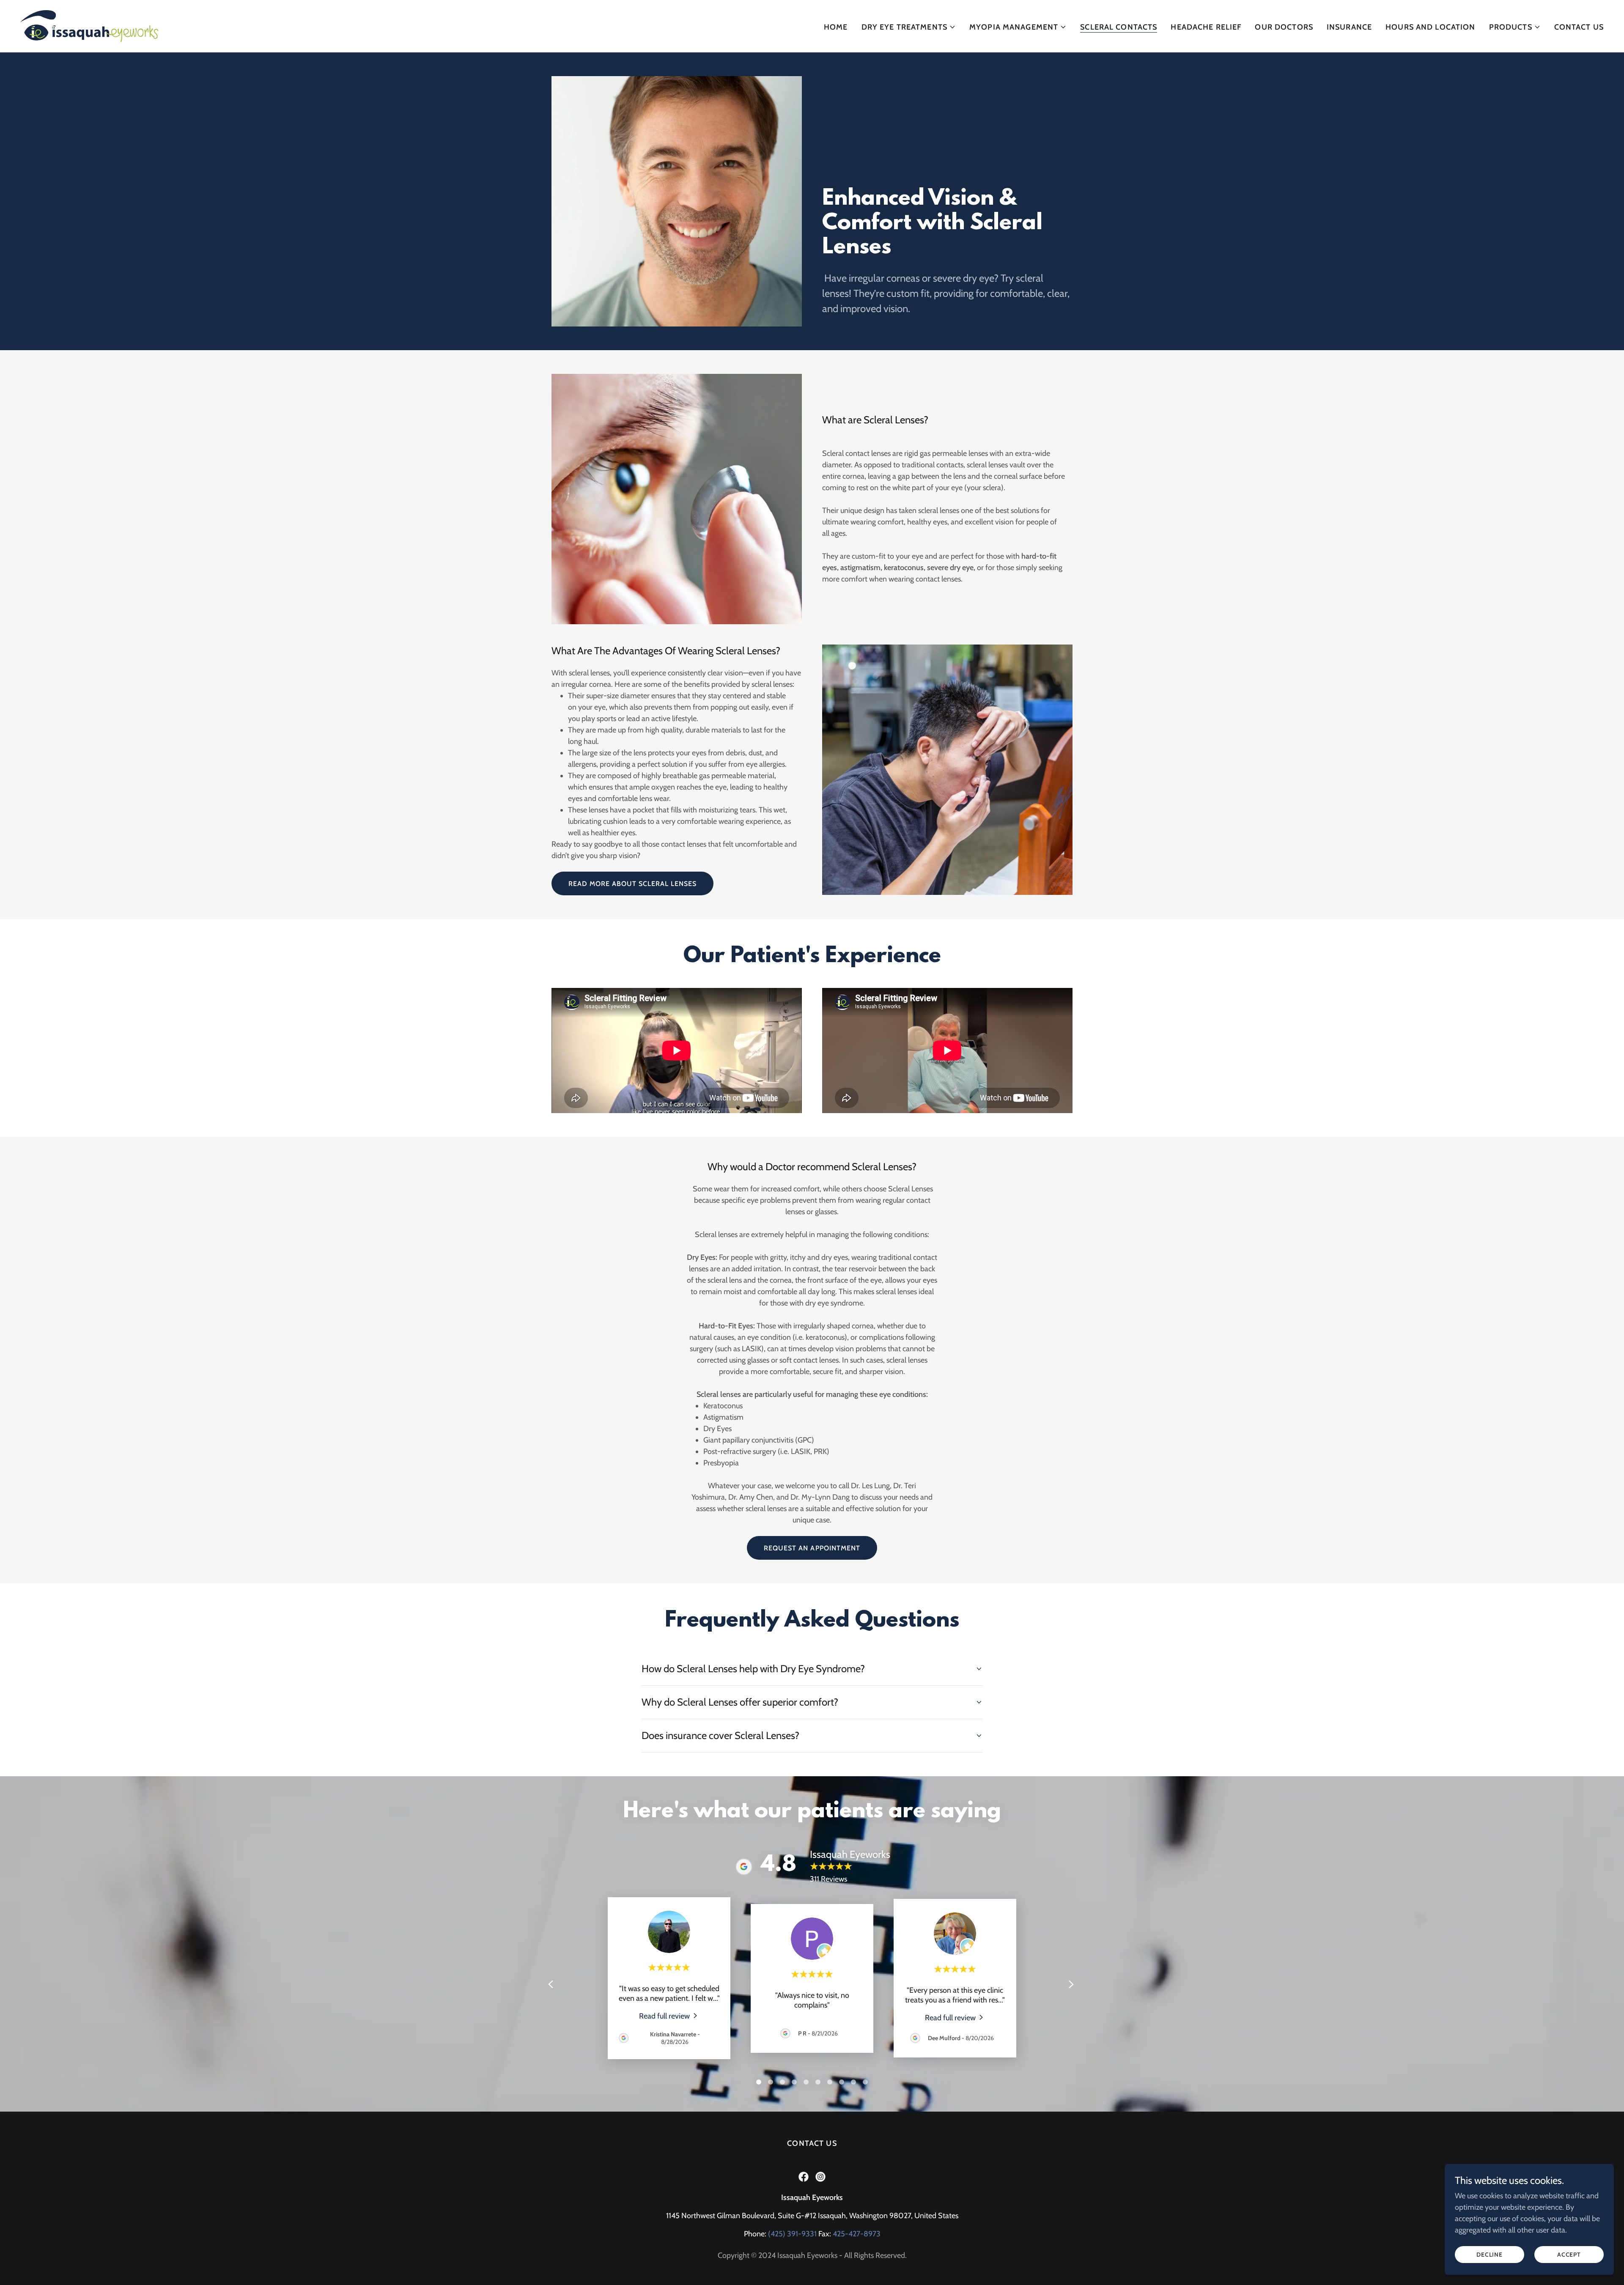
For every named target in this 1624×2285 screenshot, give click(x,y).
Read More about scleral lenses (632, 884)
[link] (89, 25)
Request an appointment (812, 1548)
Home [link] (836, 27)
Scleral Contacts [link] (1119, 27)
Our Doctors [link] (1284, 27)
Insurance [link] (1349, 27)
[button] (909, 27)
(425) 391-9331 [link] (792, 2234)
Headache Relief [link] (1206, 27)
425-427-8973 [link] (857, 2234)
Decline (1490, 2255)
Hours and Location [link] (1430, 27)
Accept (1569, 2255)
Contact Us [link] (1579, 27)
